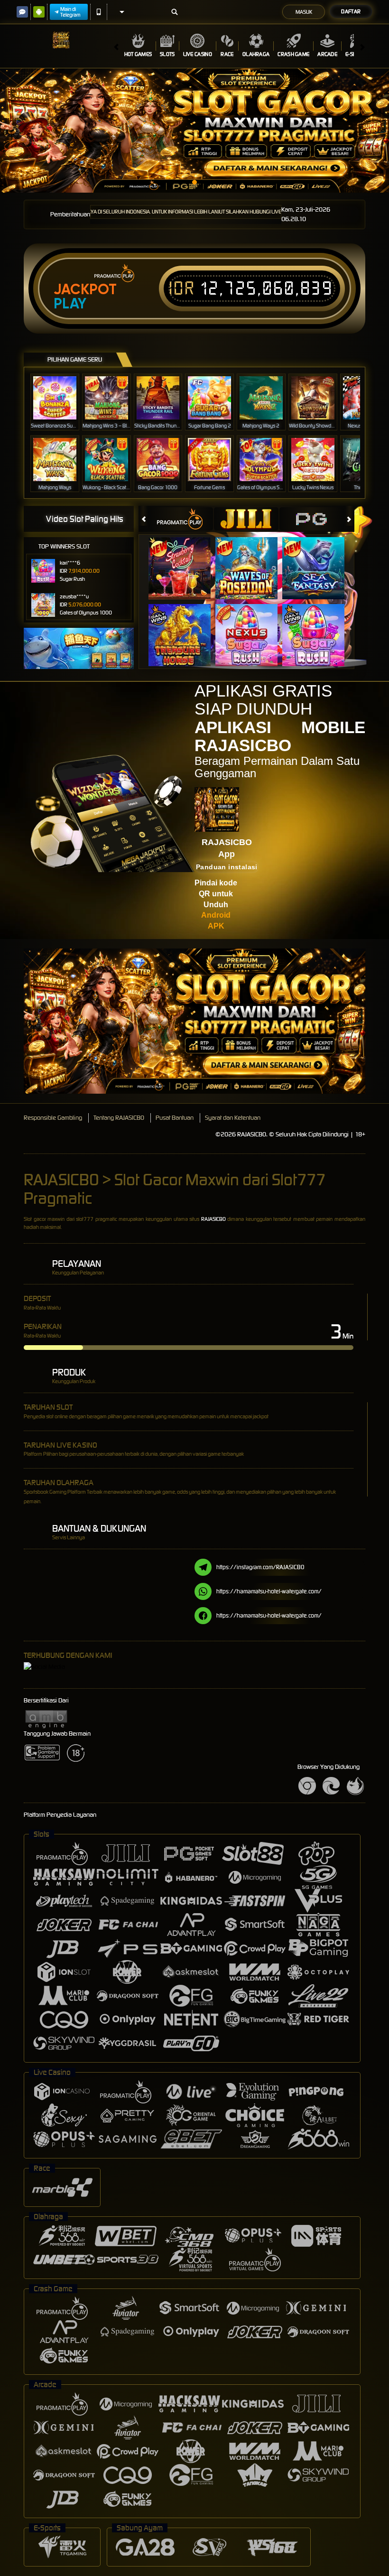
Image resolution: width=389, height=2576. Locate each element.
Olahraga (256, 54)
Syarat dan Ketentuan (233, 1118)
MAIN (61, 397)
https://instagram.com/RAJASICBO (260, 1567)
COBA (185, 558)
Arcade (327, 54)
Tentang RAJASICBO (119, 1118)
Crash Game (293, 54)
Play (70, 304)
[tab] (181, 519)
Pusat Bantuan (175, 1118)
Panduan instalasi (227, 867)
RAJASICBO (213, 1219)
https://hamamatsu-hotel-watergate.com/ (269, 1591)
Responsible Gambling (53, 1118)
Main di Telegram (70, 12)
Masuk (304, 12)
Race (227, 54)
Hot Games (138, 54)
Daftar (351, 11)
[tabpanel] (194, 130)
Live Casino (198, 54)
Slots (167, 54)
